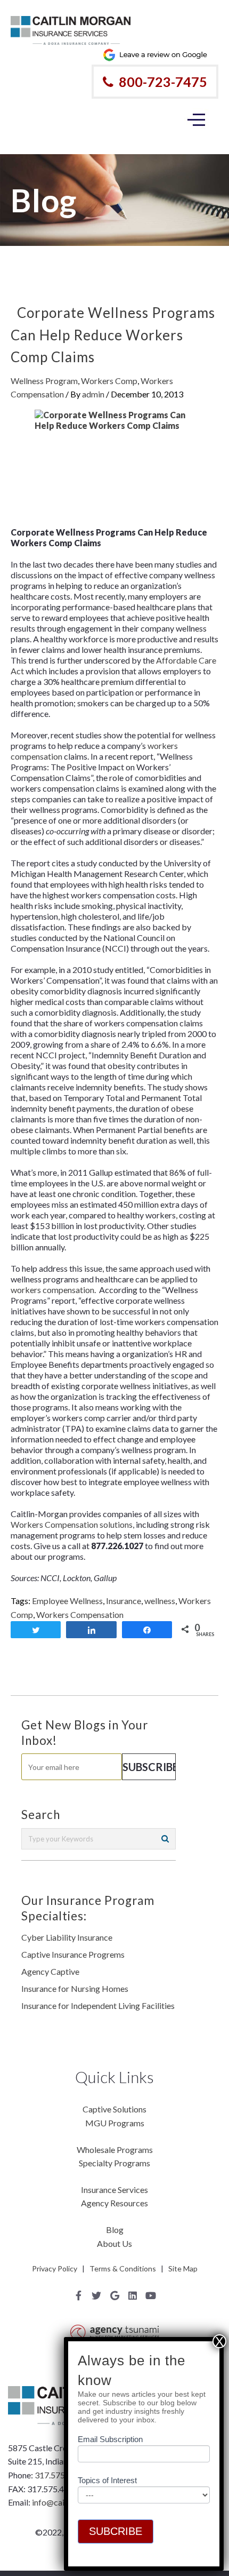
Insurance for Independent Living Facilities (98, 2005)
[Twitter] (96, 2295)
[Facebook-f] (78, 2295)
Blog (115, 2230)
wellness (160, 1601)
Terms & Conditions (123, 2268)
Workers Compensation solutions (72, 1524)
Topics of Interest (107, 2480)
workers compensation (52, 1290)
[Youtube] (151, 2295)
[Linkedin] (133, 2295)
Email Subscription (110, 2439)
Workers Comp (109, 381)
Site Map (183, 2268)
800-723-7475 (163, 82)
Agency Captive (50, 1971)
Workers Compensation (80, 1614)
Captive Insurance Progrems (73, 1954)
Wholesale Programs (115, 2150)
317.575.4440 (60, 2475)
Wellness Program (44, 381)
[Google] (114, 2295)
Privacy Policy (55, 2268)
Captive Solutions (114, 2109)
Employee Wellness (67, 1601)
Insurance (124, 1601)
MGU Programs (115, 2123)
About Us (114, 2243)
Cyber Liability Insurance (67, 1937)
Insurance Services (114, 2190)
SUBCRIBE (116, 2531)
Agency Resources (114, 2203)
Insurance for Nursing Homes (75, 1988)
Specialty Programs (114, 2163)
